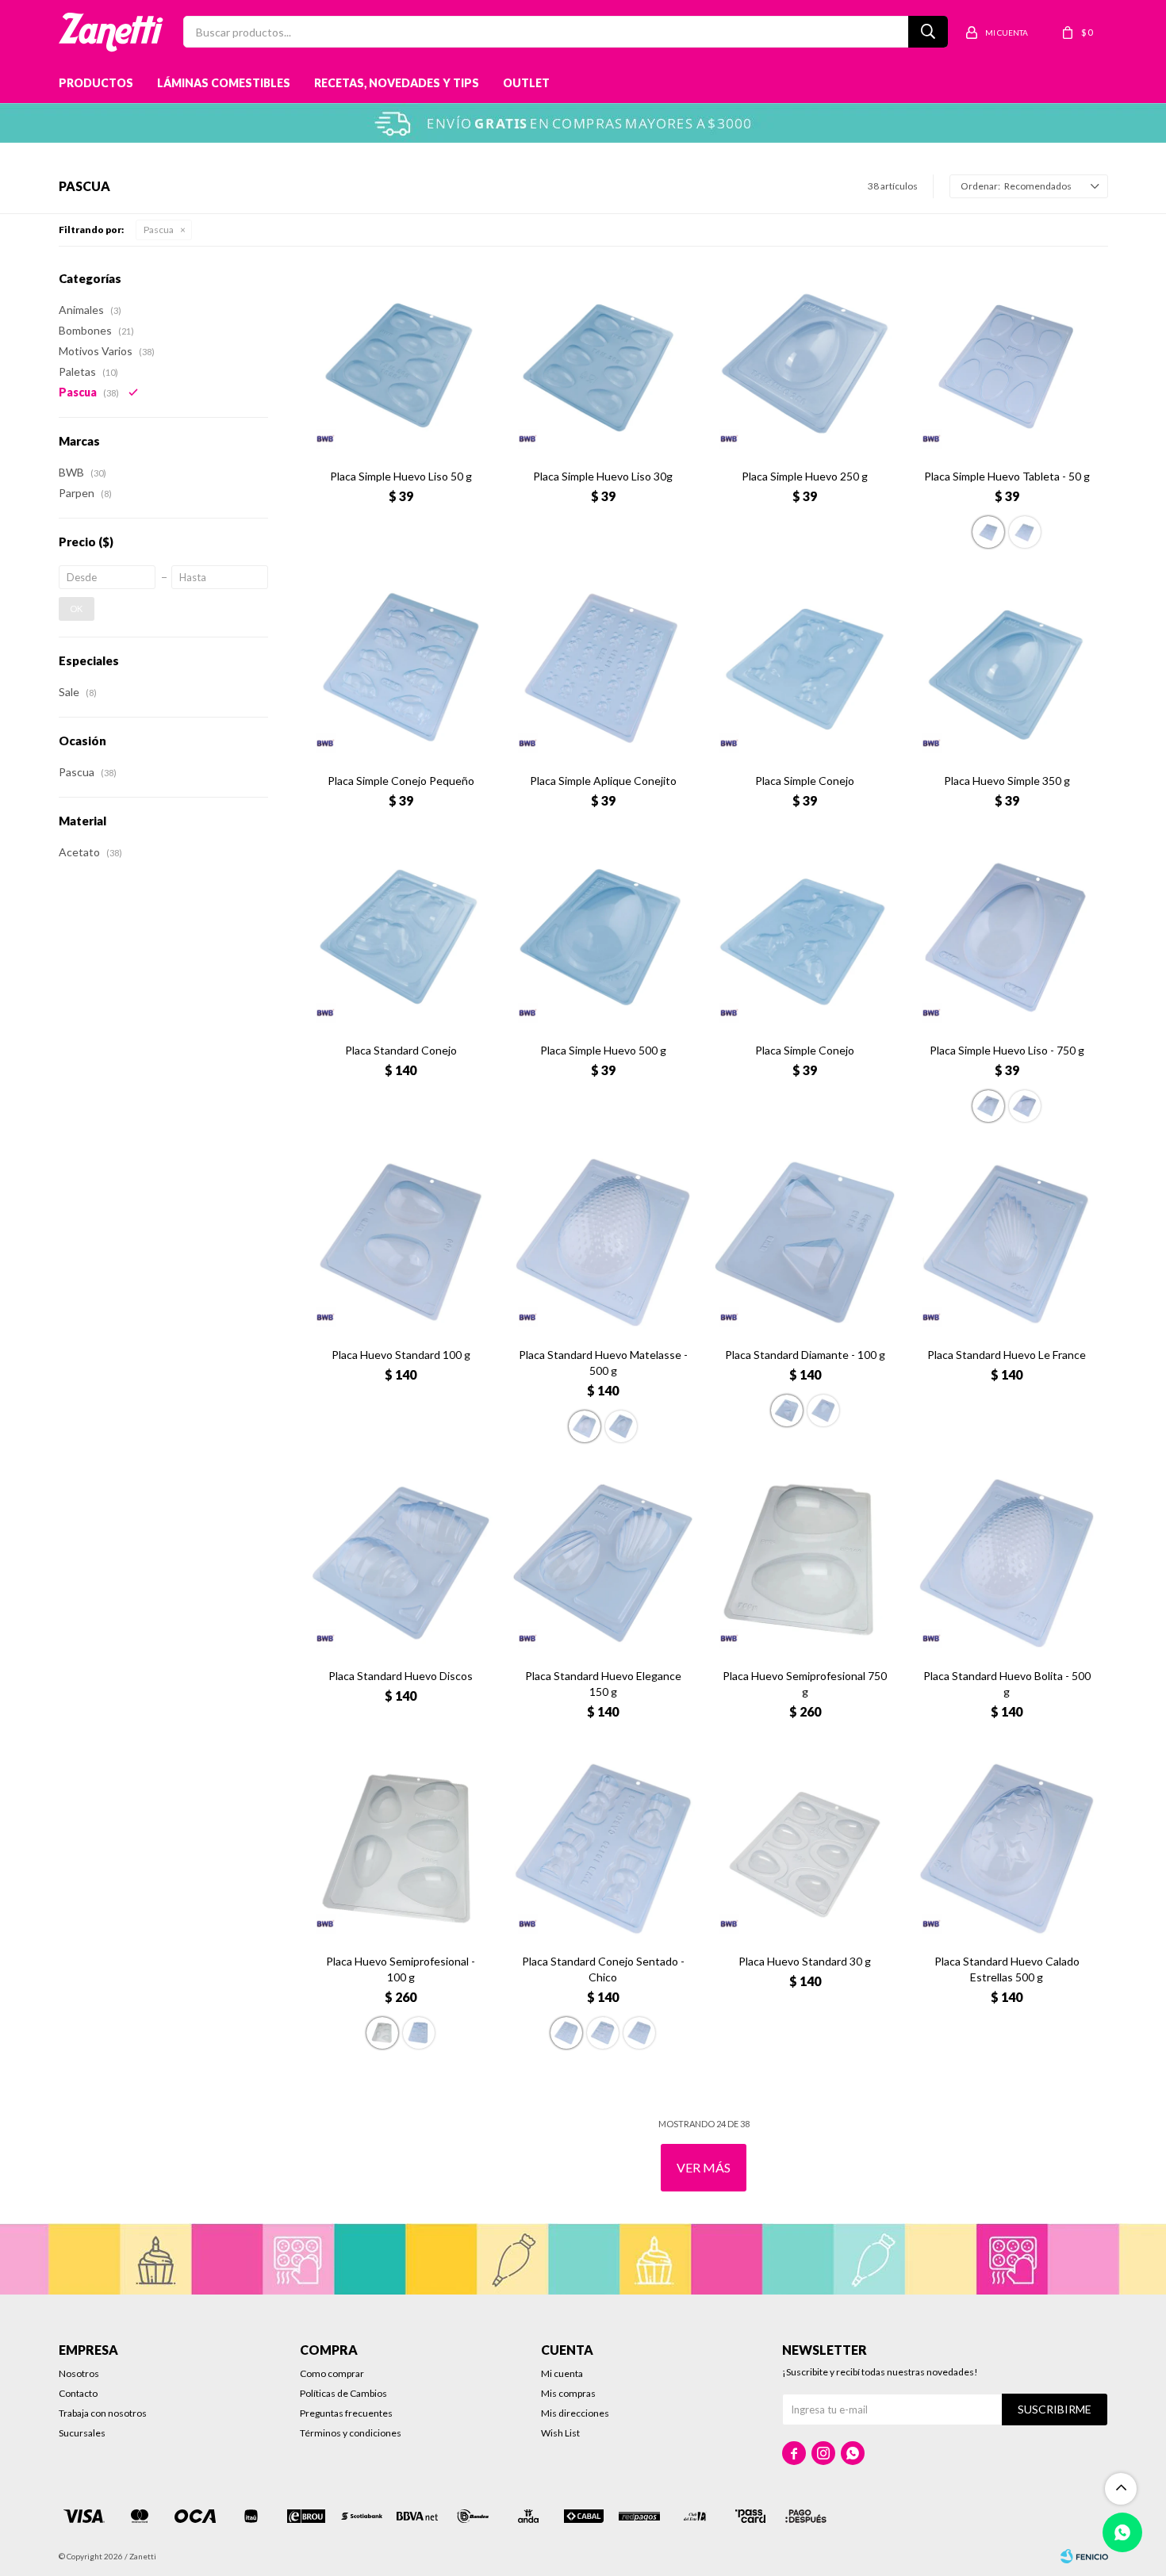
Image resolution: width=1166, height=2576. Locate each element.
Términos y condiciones (351, 2433)
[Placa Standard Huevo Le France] (1007, 1243)
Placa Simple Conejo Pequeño (401, 781)
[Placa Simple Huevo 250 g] (805, 364)
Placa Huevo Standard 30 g (805, 1961)
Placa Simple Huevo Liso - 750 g (1007, 1050)
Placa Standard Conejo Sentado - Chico (603, 1969)
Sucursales (82, 2433)
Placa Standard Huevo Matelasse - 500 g (603, 1363)
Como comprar (332, 2373)
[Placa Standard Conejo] (401, 938)
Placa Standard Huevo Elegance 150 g (603, 1684)
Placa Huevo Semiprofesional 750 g (805, 1684)
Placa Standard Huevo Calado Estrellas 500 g (1007, 1969)
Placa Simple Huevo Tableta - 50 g (1007, 476)
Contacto (78, 2393)
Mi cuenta (562, 2373)
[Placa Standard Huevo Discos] (401, 1563)
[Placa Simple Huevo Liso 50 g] (401, 364)
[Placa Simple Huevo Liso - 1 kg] (1025, 1106)
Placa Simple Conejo (805, 781)
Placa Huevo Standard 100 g (401, 1355)
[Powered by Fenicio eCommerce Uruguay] (1084, 2556)
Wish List (560, 2433)
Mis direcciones (575, 2413)
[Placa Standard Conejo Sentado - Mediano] (603, 2033)
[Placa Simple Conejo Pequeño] (401, 669)
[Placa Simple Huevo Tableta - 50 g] (1007, 364)
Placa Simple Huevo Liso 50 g (401, 476)
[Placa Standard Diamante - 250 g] (823, 1410)
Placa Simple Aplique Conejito (603, 781)
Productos (96, 83)
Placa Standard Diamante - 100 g (805, 1355)
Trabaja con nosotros (103, 2413)
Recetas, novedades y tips (397, 83)
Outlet (526, 83)
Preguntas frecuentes (346, 2413)
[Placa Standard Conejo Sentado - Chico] (603, 1849)
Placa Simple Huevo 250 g (805, 476)
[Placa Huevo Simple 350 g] (1007, 669)
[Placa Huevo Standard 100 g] (401, 1243)
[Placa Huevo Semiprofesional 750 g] (805, 1563)
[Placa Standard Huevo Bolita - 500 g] (1007, 1563)
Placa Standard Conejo (401, 1050)
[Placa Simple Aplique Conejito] (603, 669)
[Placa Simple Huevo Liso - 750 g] (1007, 938)
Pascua (159, 230)
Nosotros (79, 2373)
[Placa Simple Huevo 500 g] (603, 938)
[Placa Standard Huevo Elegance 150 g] (603, 1563)
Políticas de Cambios (343, 2393)
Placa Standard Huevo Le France (1007, 1355)
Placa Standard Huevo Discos (401, 1676)
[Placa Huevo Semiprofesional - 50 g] (419, 2033)
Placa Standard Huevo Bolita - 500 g (1007, 1684)
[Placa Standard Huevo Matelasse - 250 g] (621, 1426)
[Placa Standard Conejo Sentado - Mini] (639, 2033)
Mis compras (568, 2393)
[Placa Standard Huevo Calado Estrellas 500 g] (1007, 1849)
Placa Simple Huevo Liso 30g (603, 476)
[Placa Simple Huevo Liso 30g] (603, 364)
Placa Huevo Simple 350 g (1007, 781)
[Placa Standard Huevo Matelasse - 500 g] (603, 1243)
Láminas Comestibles (224, 83)
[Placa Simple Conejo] (805, 669)
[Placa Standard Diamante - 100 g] (805, 1243)
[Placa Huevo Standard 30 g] (805, 1849)
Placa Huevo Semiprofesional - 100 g (401, 1969)
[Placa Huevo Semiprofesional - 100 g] (401, 1849)
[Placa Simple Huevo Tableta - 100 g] (1025, 532)
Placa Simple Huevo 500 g (603, 1050)
